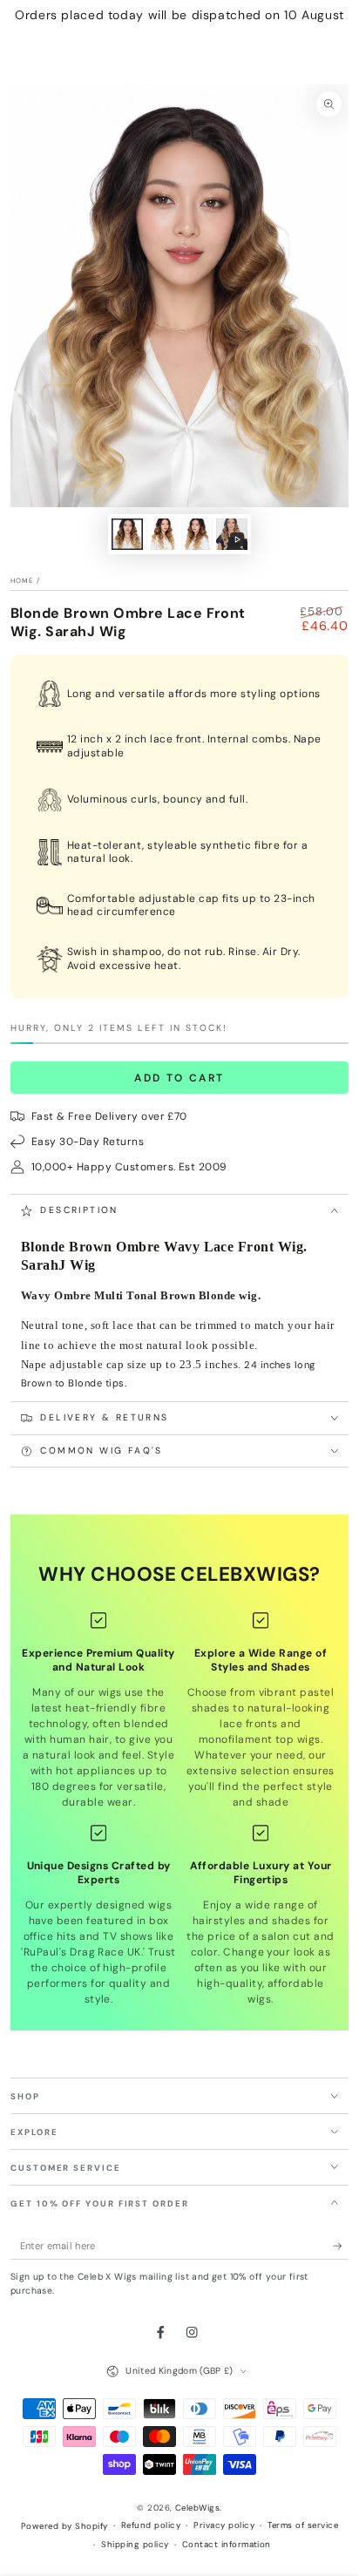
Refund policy (151, 2525)
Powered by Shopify (64, 2526)
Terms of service (303, 2525)
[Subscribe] (341, 2246)
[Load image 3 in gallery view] (196, 534)
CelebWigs (197, 2508)
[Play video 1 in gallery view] (231, 534)
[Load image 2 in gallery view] (162, 534)
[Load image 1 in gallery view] (127, 534)
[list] (179, 1809)
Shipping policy (135, 2544)
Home (22, 580)
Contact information (227, 2544)
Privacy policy (224, 2525)
